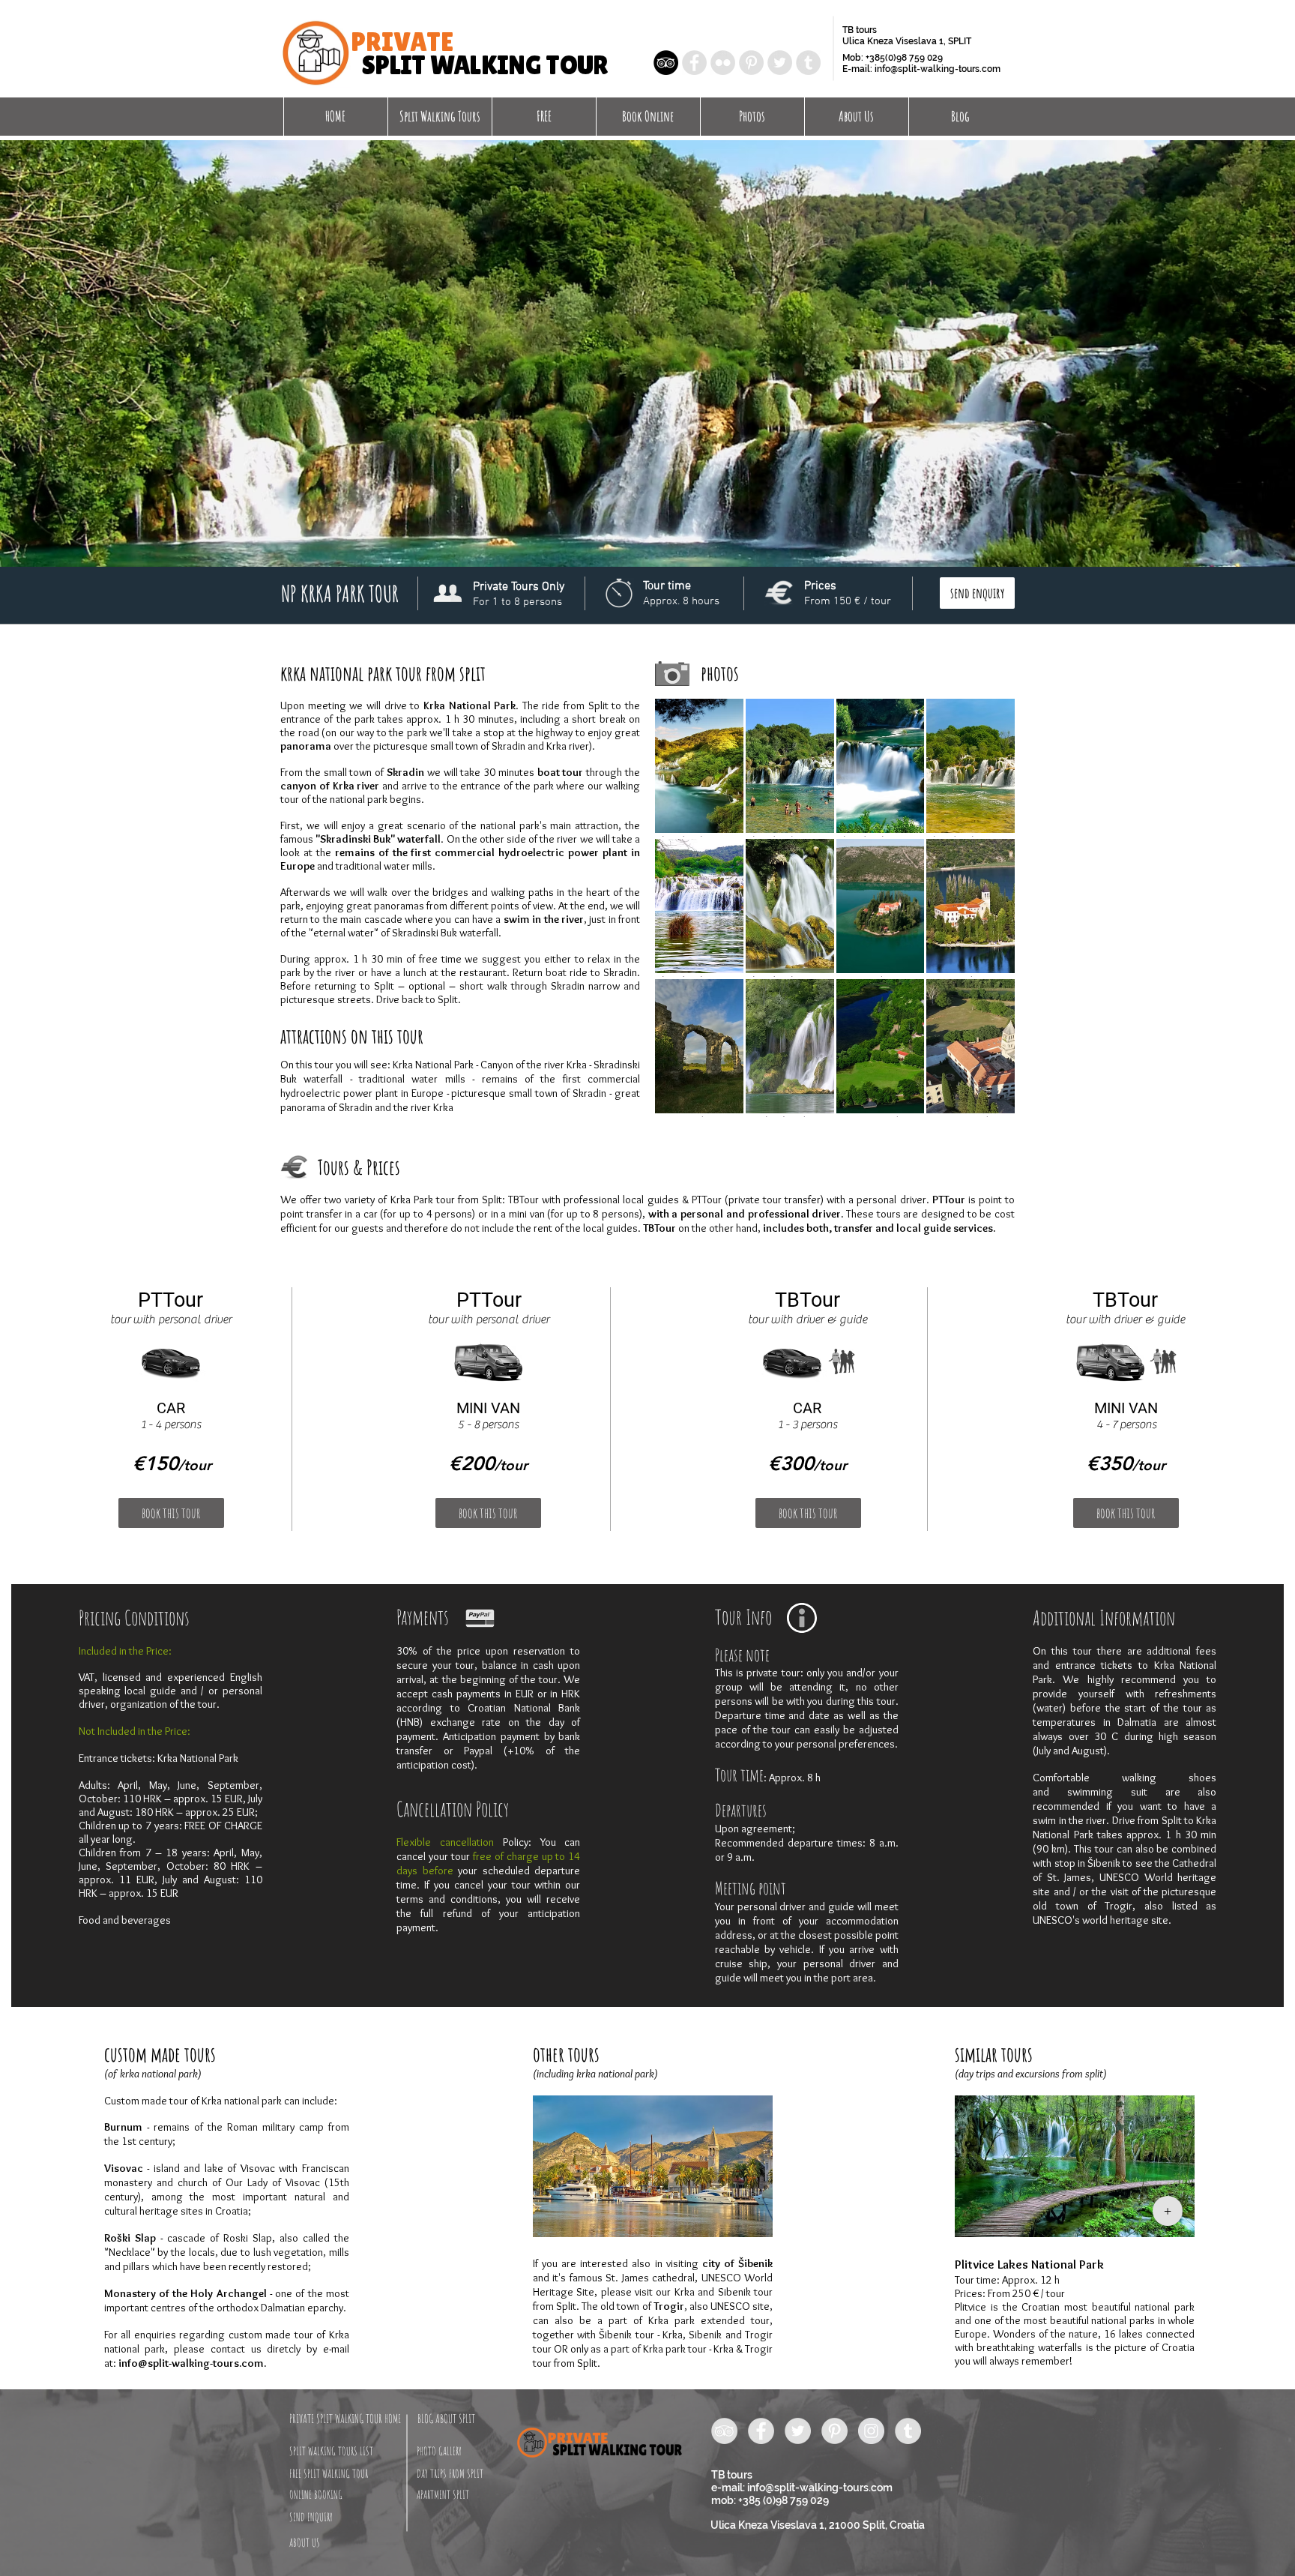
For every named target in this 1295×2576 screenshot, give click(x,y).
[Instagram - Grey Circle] (871, 2431)
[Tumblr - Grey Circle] (808, 63)
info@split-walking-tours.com (938, 69)
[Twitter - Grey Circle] (780, 63)
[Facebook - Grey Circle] (694, 63)
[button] (977, 593)
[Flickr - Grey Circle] (723, 63)
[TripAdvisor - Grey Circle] (724, 2431)
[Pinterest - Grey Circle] (751, 63)
